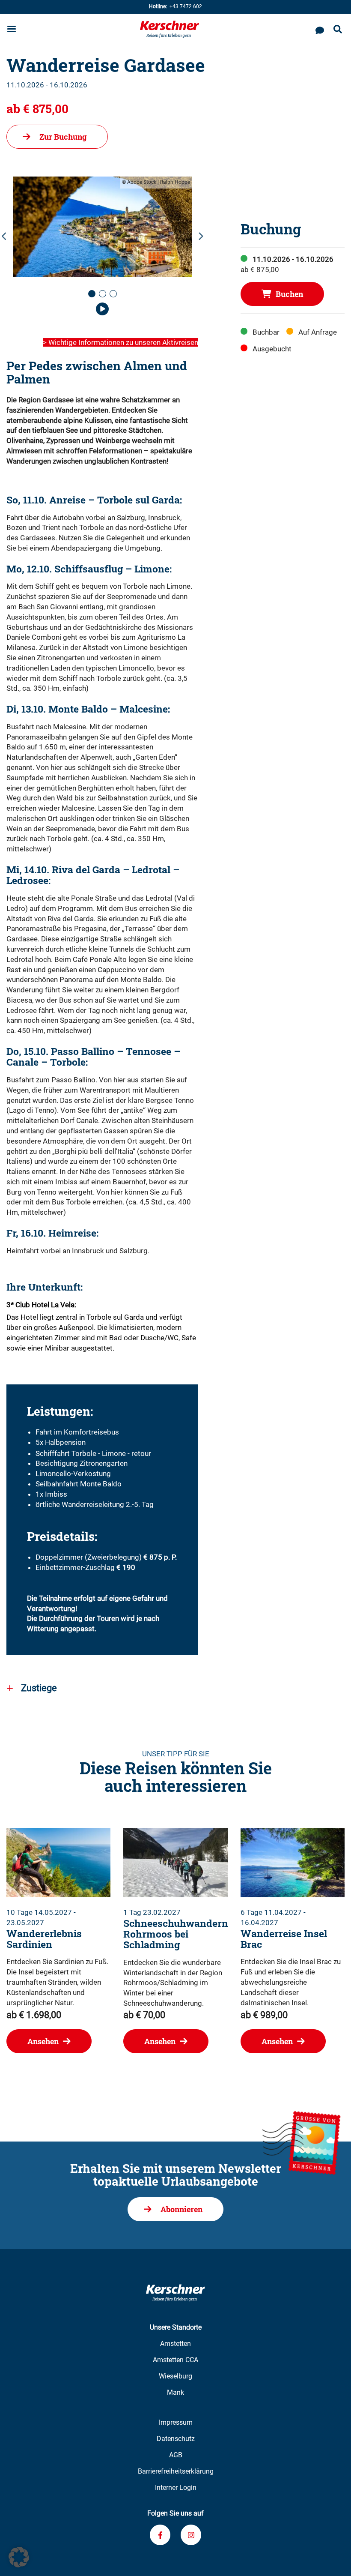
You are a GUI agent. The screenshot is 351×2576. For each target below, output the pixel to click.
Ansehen (43, 2041)
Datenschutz (176, 2439)
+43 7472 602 (175, 6)
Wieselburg (175, 2376)
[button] (19, 2557)
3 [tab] (116, 297)
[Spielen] (102, 310)
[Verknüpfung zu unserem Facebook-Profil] (160, 2535)
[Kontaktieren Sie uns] (320, 29)
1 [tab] (94, 297)
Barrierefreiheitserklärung (176, 2471)
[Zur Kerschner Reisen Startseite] (170, 29)
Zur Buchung (63, 137)
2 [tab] (105, 297)
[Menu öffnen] (12, 30)
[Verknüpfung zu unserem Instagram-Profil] (191, 2535)
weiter (200, 237)
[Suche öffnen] (338, 30)
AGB (176, 2455)
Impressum (176, 2422)
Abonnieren (181, 2209)
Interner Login (176, 2488)
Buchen (289, 294)
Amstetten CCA (175, 2360)
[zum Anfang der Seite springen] (334, 2559)
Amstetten (175, 2344)
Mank (175, 2392)
